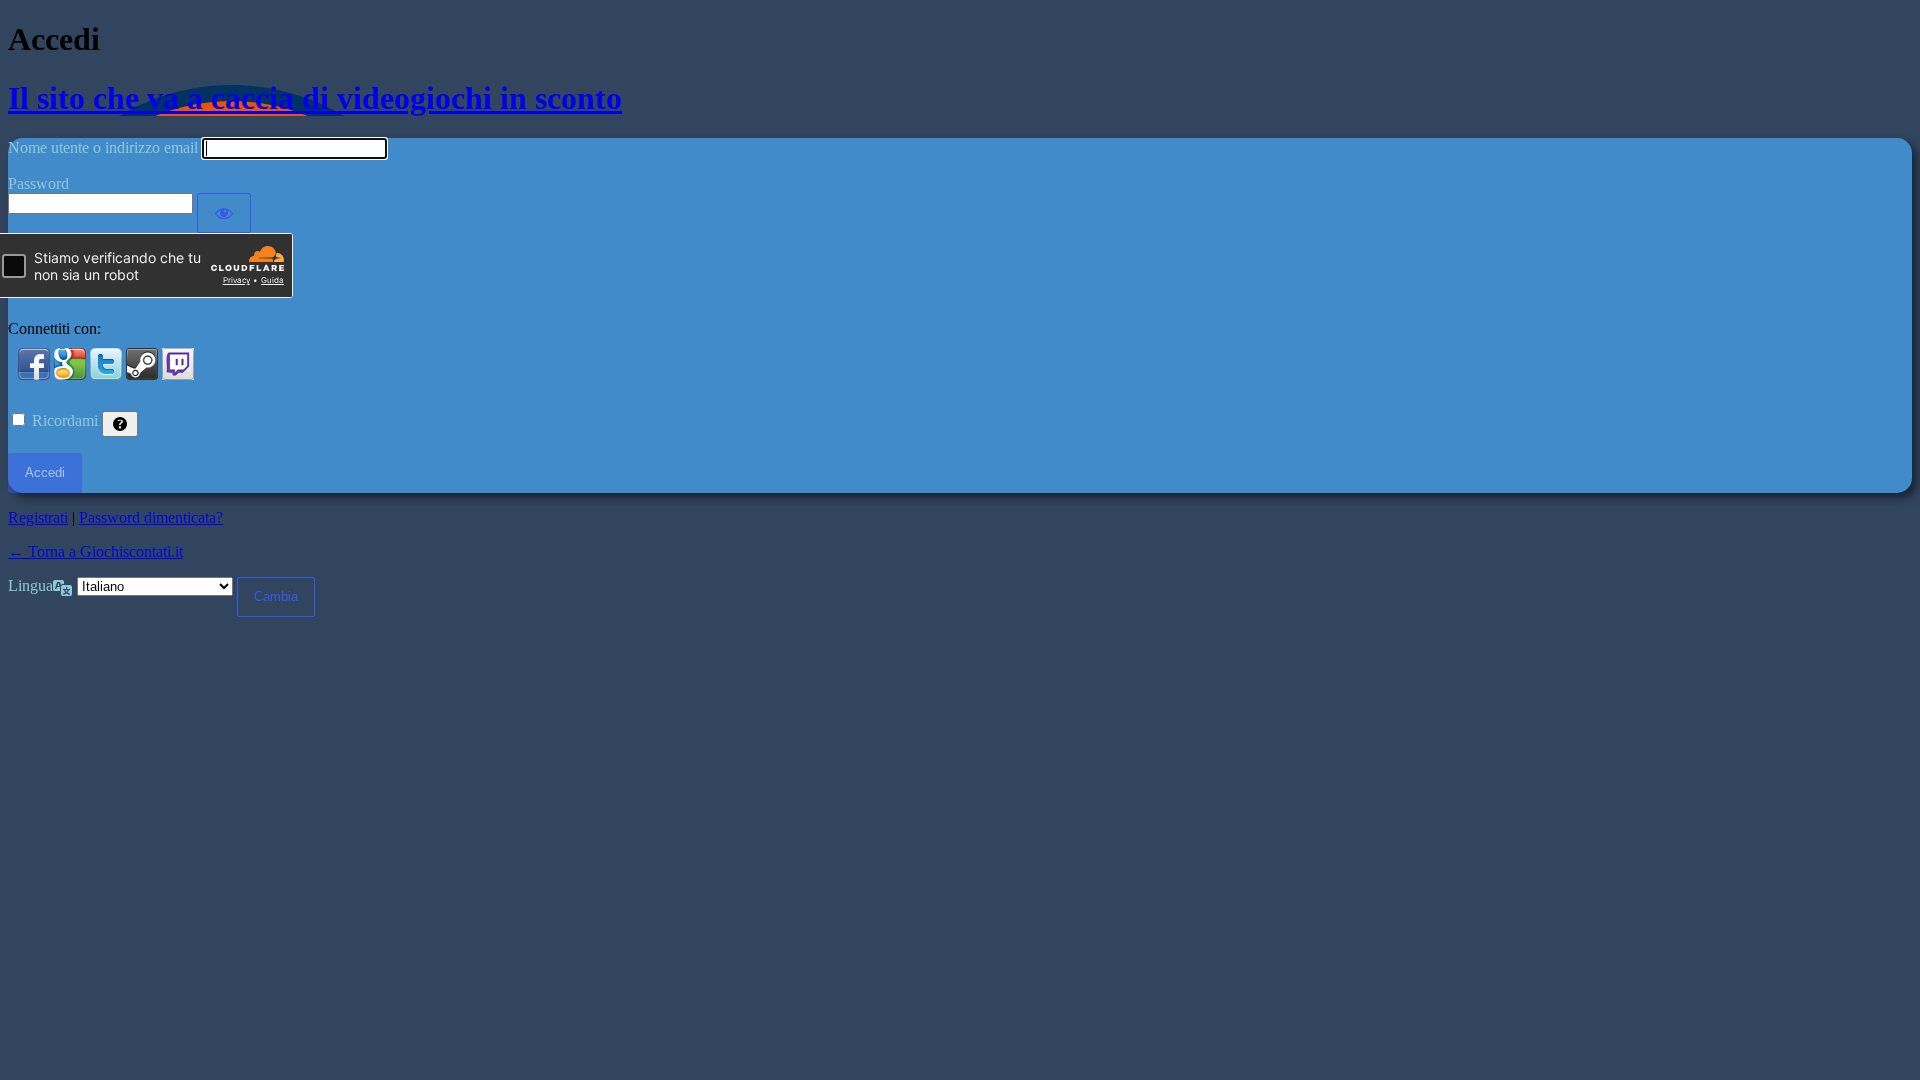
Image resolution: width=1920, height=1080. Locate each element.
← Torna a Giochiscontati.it (95, 551)
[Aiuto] (120, 424)
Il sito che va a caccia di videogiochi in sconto (315, 98)
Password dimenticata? (151, 517)
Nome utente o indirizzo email (103, 147)
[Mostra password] (224, 213)
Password (38, 183)
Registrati (38, 517)
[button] (36, 374)
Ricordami (65, 420)
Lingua (30, 585)
